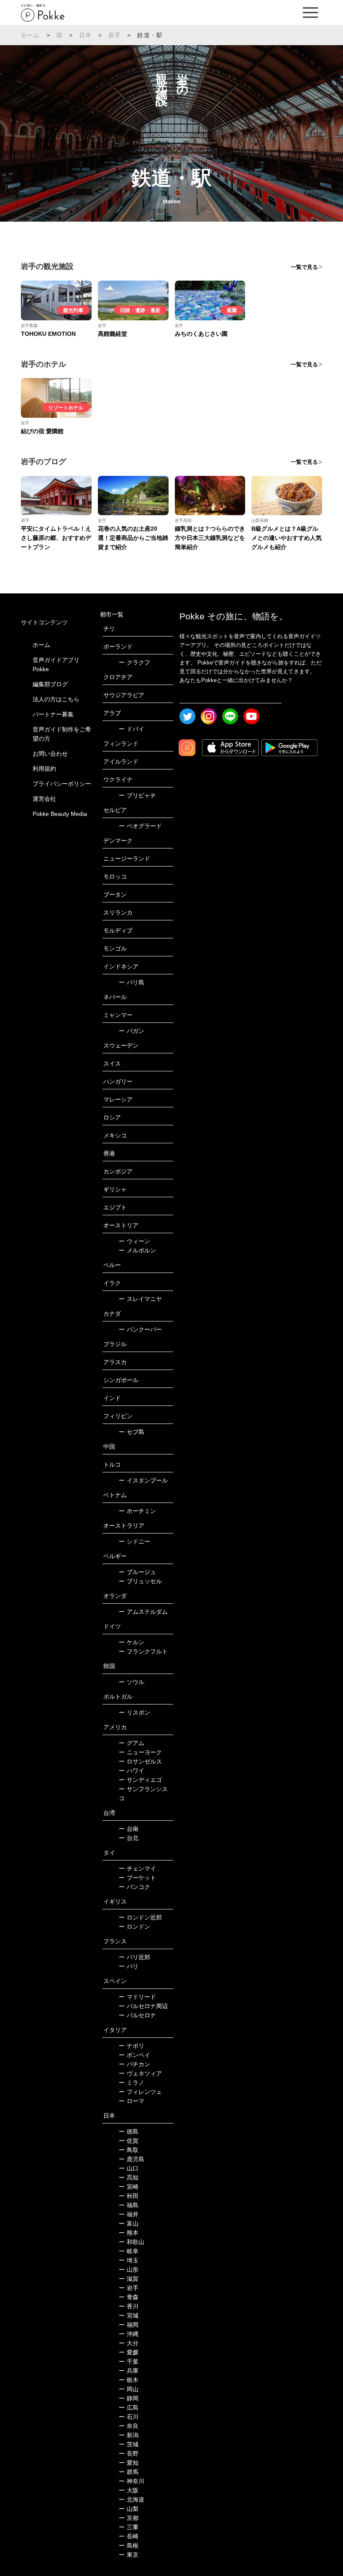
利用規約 (44, 769)
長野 (129, 2453)
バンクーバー (140, 1329)
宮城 (129, 2315)
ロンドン (134, 1927)
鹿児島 (132, 2159)
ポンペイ (134, 2055)
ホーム (31, 35)
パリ (129, 1966)
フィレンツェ (140, 2092)
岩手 (115, 35)
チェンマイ (137, 1868)
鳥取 (129, 2150)
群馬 (129, 2472)
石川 (129, 2417)
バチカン (134, 2064)
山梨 (129, 2509)
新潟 (129, 2435)
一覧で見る (304, 267)
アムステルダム (143, 1612)
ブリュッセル (140, 1581)
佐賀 (129, 2141)
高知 (129, 2177)
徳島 (129, 2131)
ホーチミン (137, 1511)
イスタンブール (143, 1480)
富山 (129, 2223)
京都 (129, 2518)
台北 (129, 1838)
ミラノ (132, 2083)
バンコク (134, 1887)
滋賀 (129, 2279)
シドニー (134, 1541)
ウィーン (134, 1241)
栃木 (129, 2380)
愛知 (129, 2463)
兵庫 (129, 2371)
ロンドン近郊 (140, 1917)
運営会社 (44, 799)
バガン (132, 1031)
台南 (129, 1829)
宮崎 (129, 2187)
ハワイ (132, 1771)
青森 (129, 2297)
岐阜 (129, 2251)
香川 (129, 2306)
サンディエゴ (140, 1780)
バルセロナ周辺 (143, 2006)
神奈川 (132, 2481)
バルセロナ (137, 2015)
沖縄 (129, 2334)
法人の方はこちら (56, 699)
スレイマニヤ (140, 1299)
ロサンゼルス (140, 1761)
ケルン (132, 1642)
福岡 (129, 2325)
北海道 (132, 2499)
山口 (129, 2168)
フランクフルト (143, 1651)
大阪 (129, 2490)
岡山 (129, 2389)
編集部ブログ (50, 684)
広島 (129, 2407)
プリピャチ (137, 795)
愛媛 (129, 2352)
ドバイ (132, 729)
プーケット (137, 1878)
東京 (129, 2555)
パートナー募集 (53, 714)
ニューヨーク (140, 1752)
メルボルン (137, 1250)
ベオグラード (140, 826)
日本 (85, 35)
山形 (129, 2269)
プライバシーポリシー (62, 784)
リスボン (134, 1712)
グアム (132, 1743)
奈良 (129, 2426)
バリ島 (132, 982)
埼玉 (129, 2260)
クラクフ (134, 662)
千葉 (129, 2361)
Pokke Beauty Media (60, 814)
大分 (129, 2343)
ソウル (132, 1682)
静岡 (129, 2398)
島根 (129, 2545)
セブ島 (132, 1432)
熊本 (129, 2233)
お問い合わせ (50, 754)
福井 (129, 2214)
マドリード (137, 1997)
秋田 (129, 2196)
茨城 (129, 2444)
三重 (129, 2527)
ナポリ (132, 2046)
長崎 (129, 2536)
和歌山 (132, 2242)
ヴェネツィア (140, 2073)
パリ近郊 (134, 1957)
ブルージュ (137, 1572)
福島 (129, 2205)
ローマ (132, 2101)
